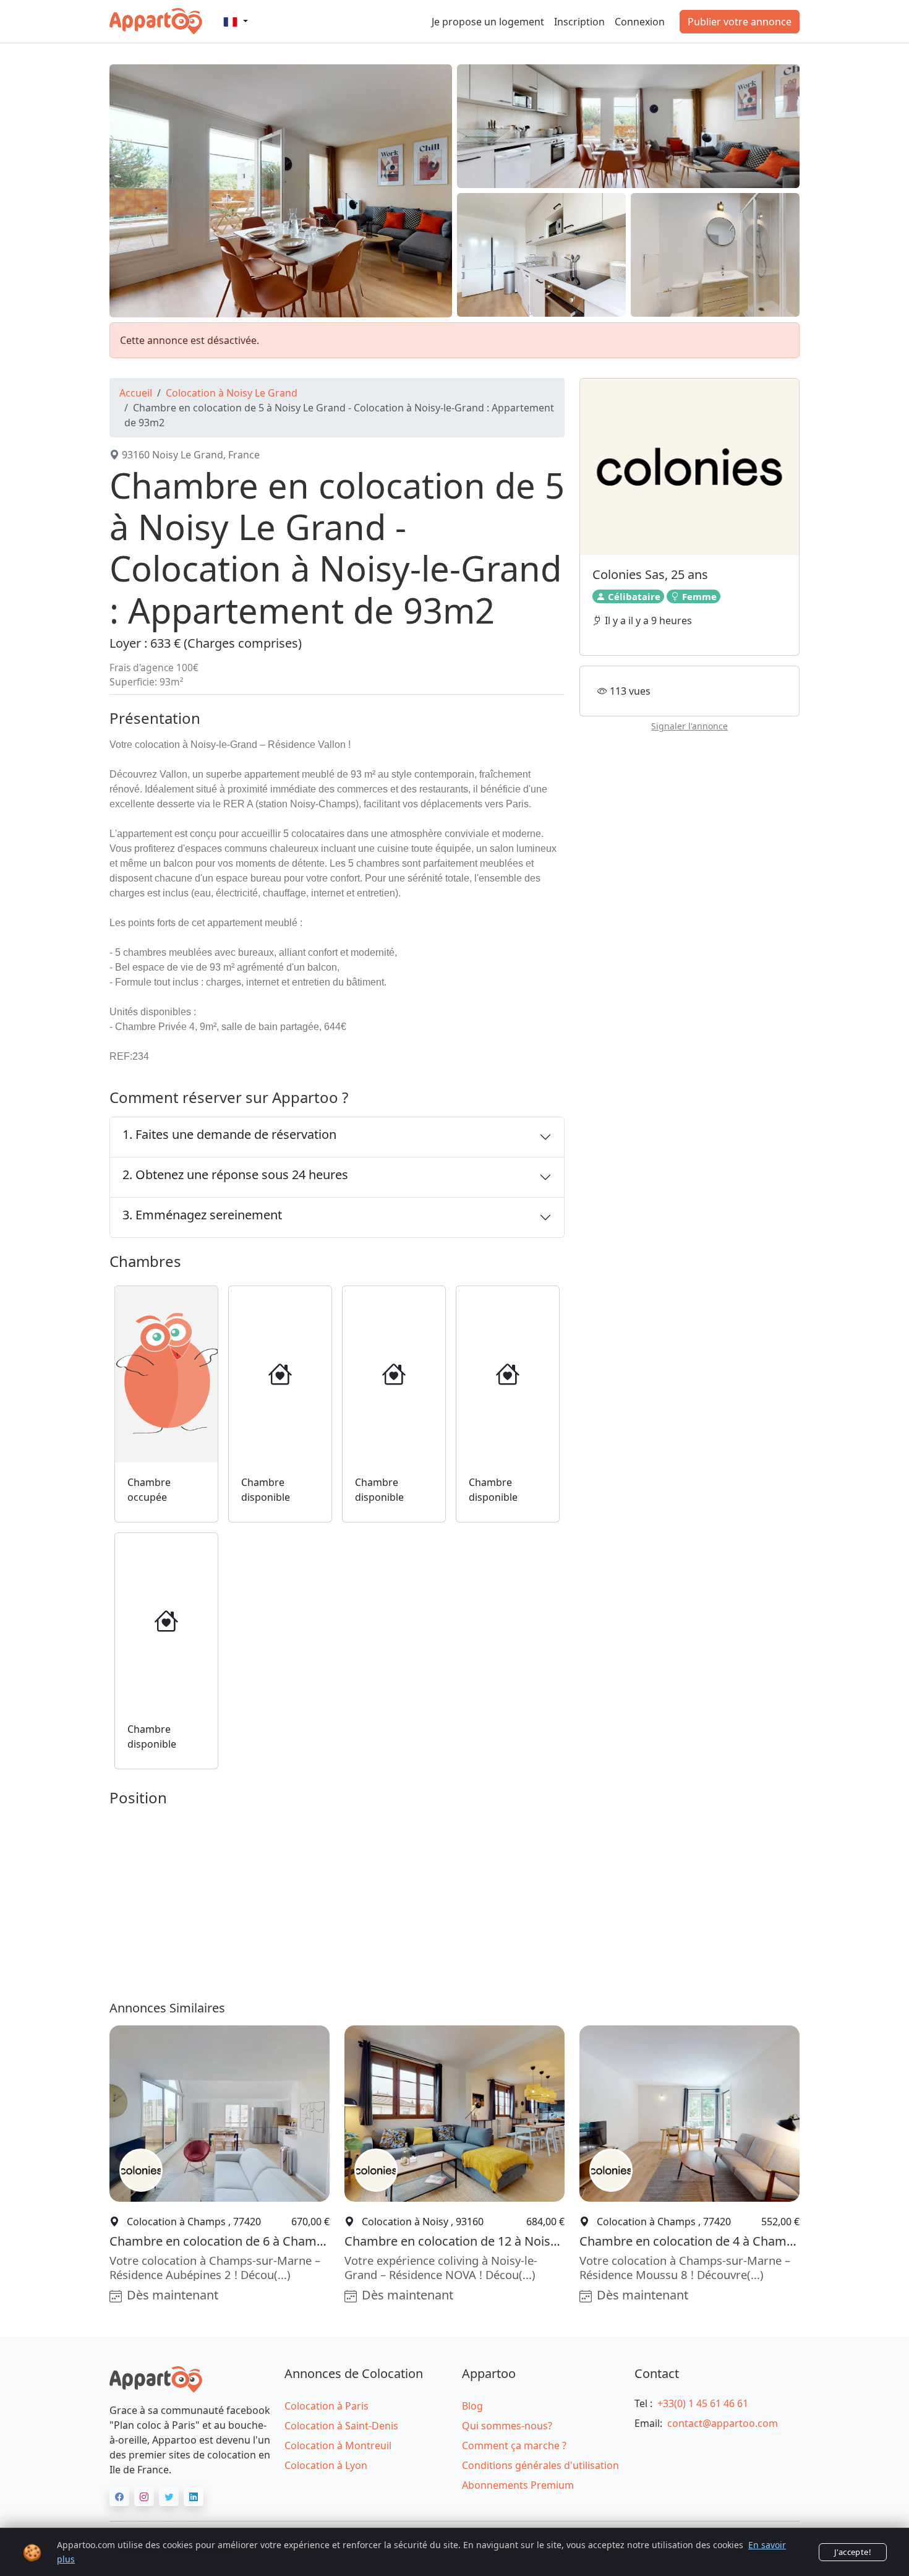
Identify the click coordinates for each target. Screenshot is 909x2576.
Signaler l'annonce (689, 727)
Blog (472, 2406)
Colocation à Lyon (326, 2465)
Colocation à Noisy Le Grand (232, 393)
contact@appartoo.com (723, 2423)
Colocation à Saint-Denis (341, 2426)
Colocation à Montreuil (338, 2445)
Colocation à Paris (326, 2406)
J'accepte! (853, 2552)
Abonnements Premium (518, 2485)
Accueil (136, 393)
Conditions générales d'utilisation (540, 2465)
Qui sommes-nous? (507, 2426)
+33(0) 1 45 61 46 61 (703, 2403)
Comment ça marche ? (514, 2445)
